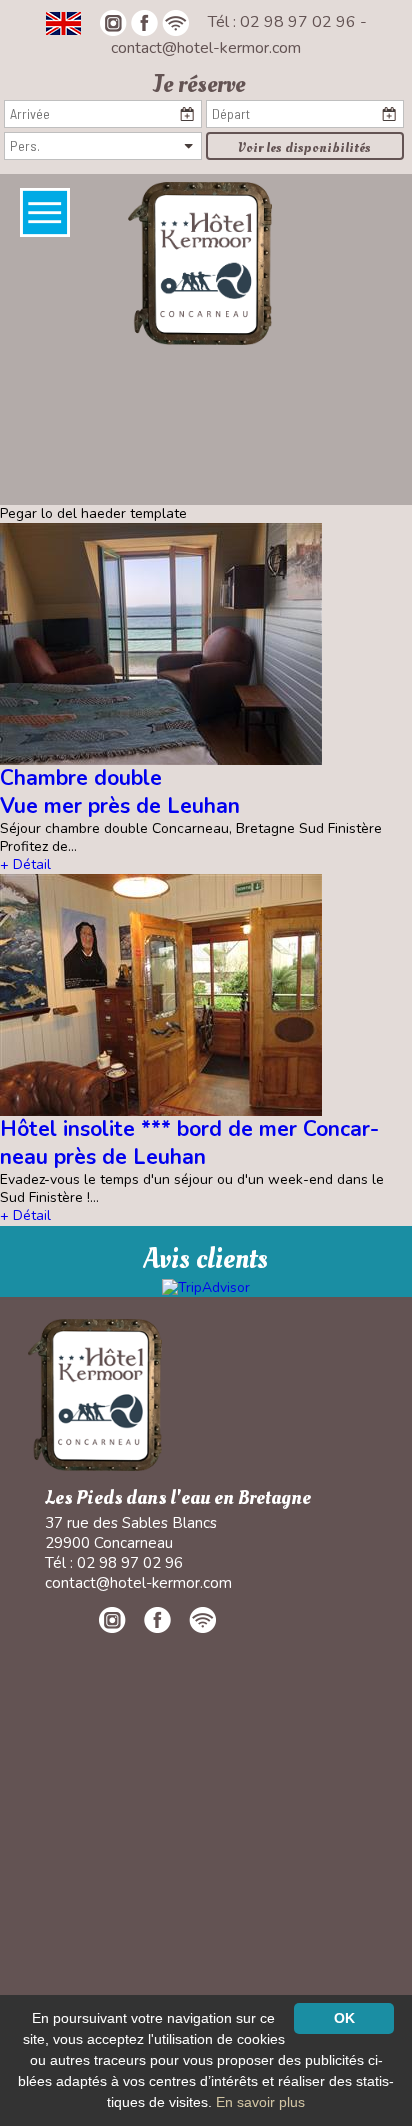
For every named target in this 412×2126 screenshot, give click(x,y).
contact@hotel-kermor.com (206, 48)
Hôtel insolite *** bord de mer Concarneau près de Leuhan (189, 1142)
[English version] (63, 22)
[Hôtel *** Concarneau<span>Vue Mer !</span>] (200, 262)
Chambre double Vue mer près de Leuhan (120, 791)
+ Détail (25, 864)
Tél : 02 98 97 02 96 (284, 22)
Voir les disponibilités (304, 147)
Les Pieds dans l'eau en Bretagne (178, 1498)
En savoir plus (260, 2102)
